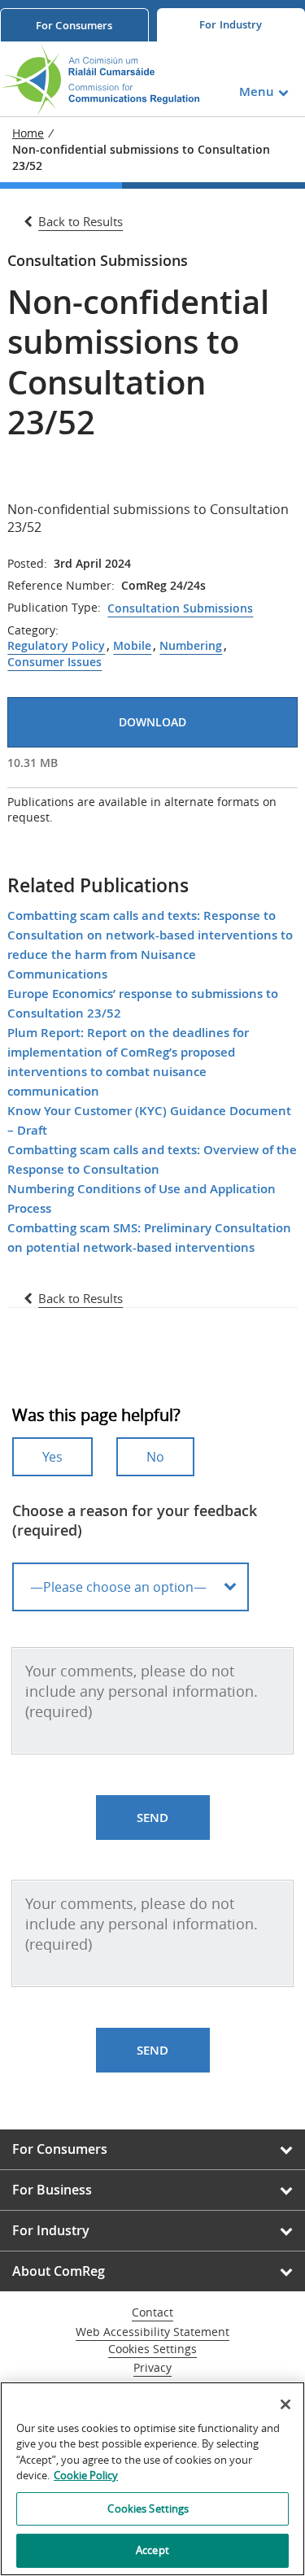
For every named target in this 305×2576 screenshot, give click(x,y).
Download (152, 722)
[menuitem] (74, 25)
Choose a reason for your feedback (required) (135, 1520)
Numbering (191, 646)
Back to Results (81, 221)
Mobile (132, 646)
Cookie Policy (86, 2475)
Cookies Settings (152, 2349)
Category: (33, 630)
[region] (152, 2479)
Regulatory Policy (56, 646)
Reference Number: (61, 586)
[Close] (285, 2404)
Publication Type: (54, 608)
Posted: (27, 564)
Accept (152, 2550)
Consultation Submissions (180, 608)
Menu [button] (257, 92)
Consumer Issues (54, 662)
